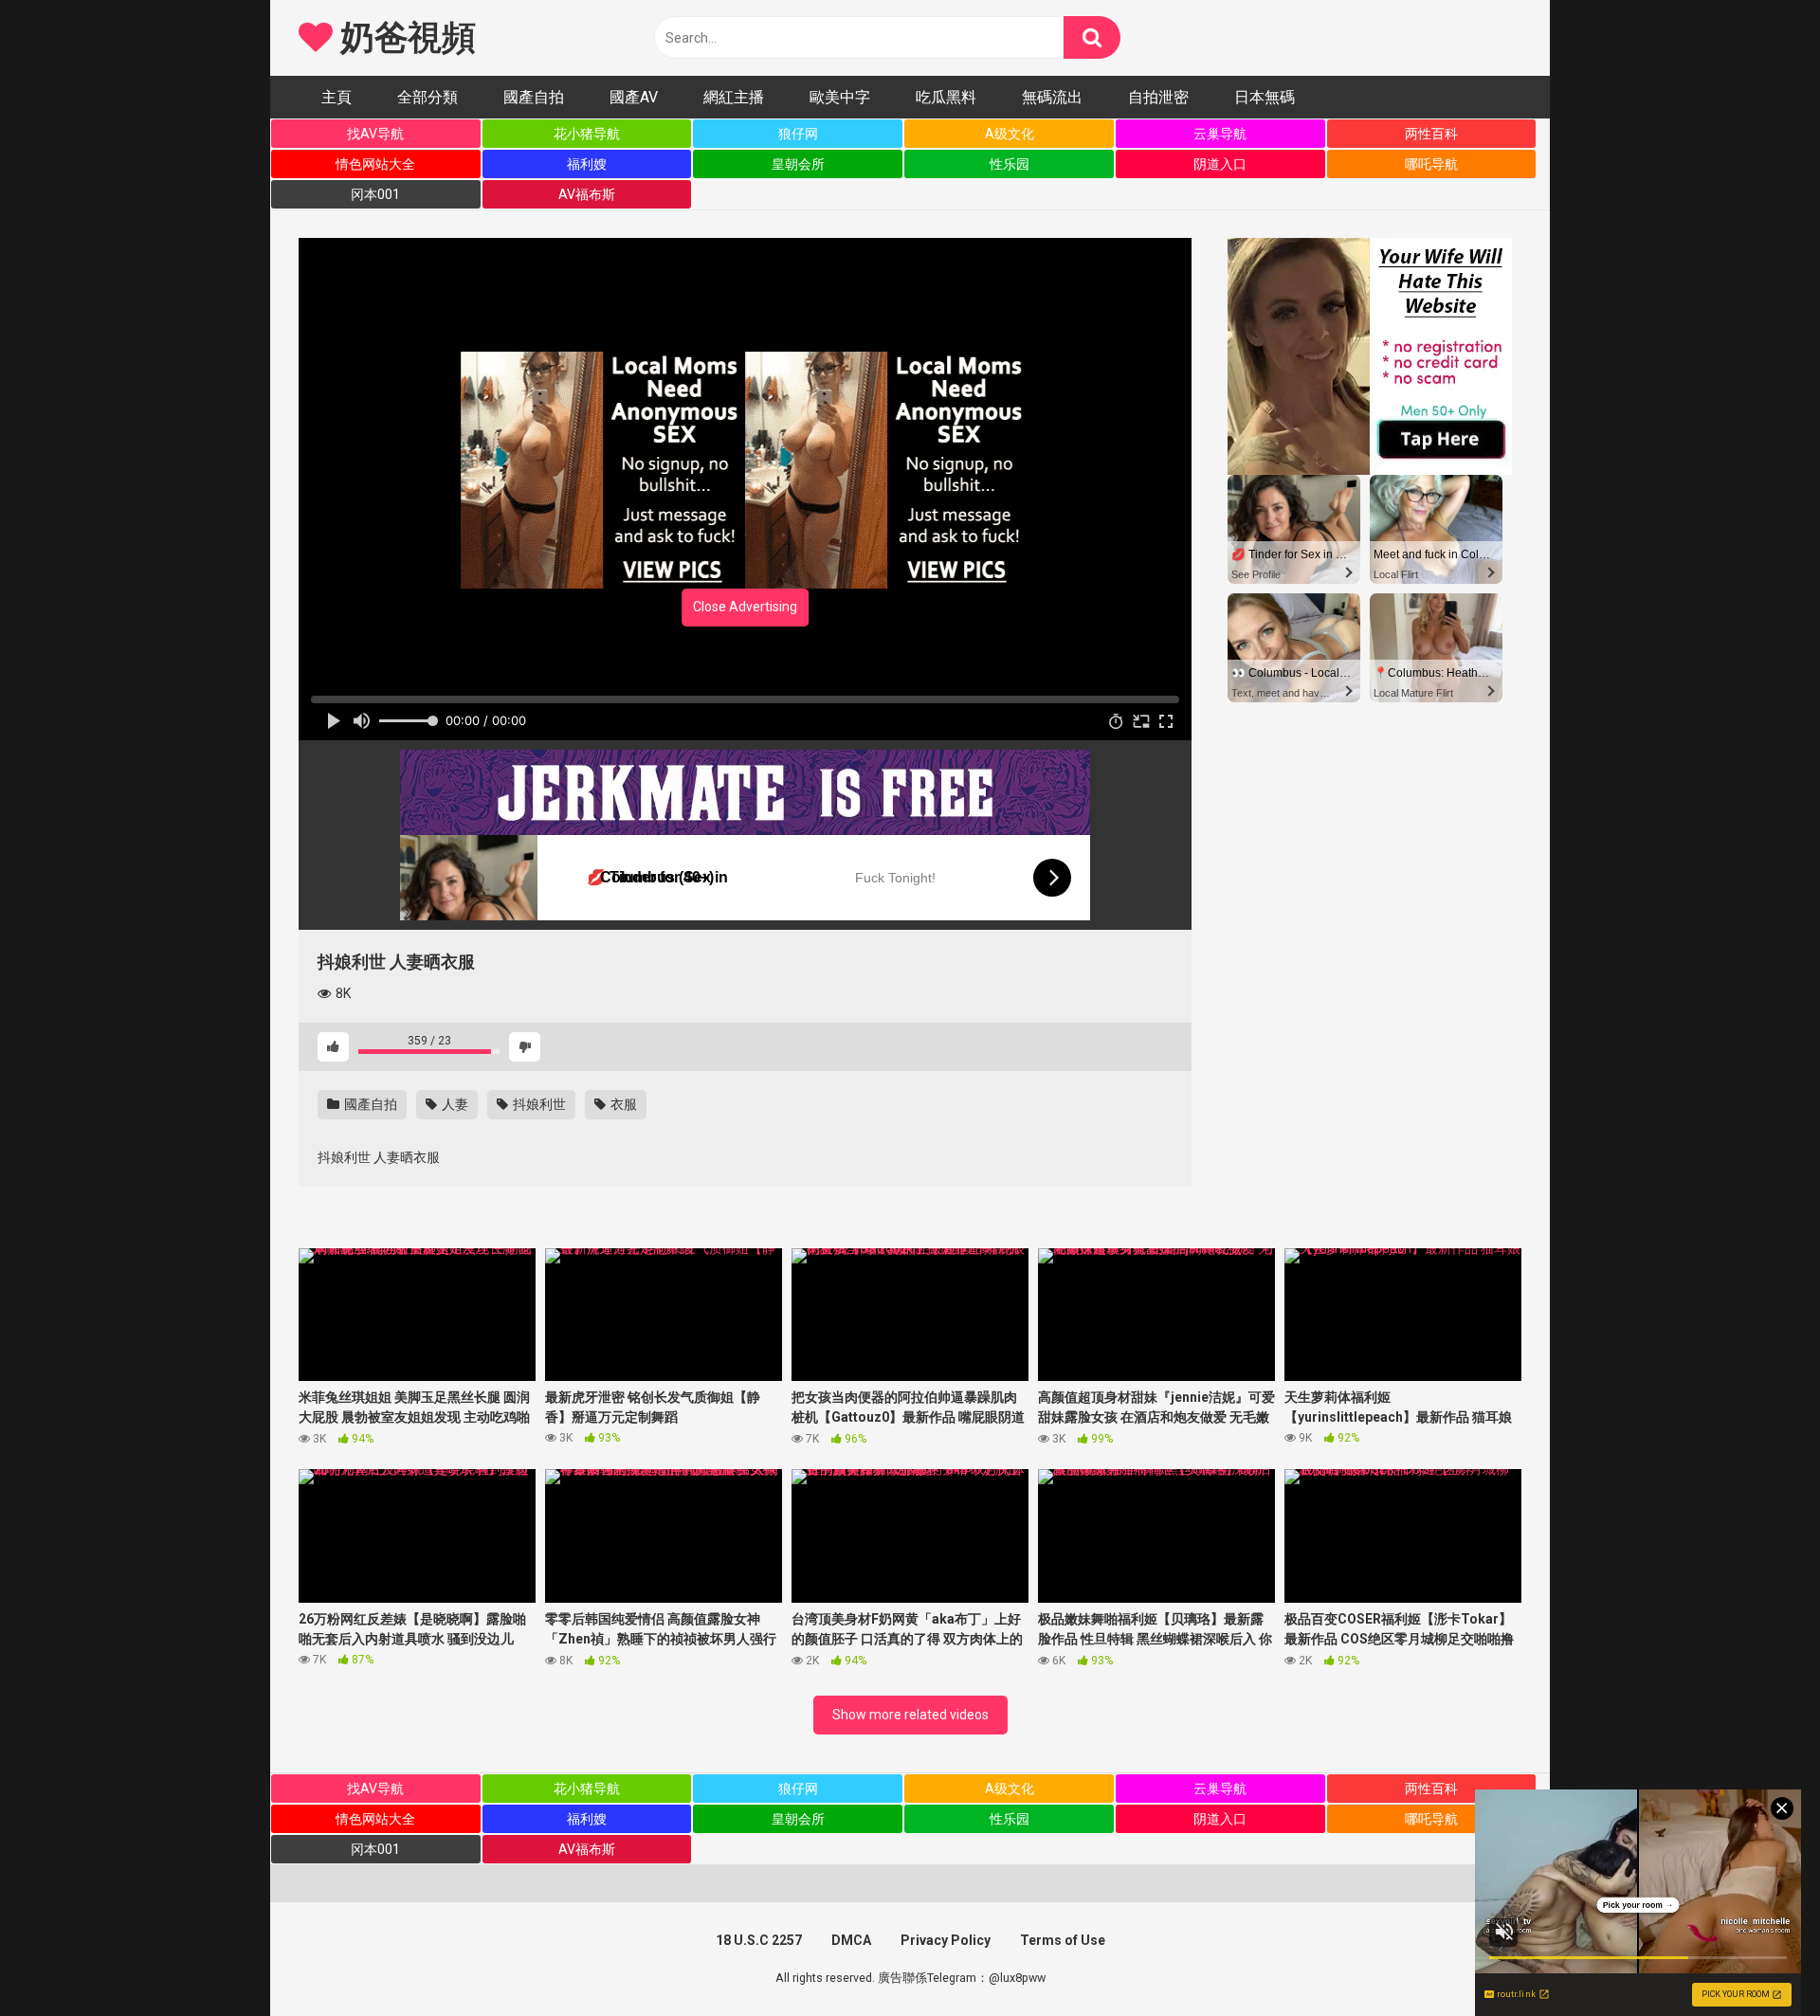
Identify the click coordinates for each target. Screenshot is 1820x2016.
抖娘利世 (538, 1104)
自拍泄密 (1158, 97)
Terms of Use (1063, 1940)
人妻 (454, 1104)
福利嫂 (587, 164)
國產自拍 (534, 97)
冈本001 (375, 194)
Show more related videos (910, 1715)
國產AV (634, 97)
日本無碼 (1265, 97)
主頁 (337, 97)
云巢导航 (1220, 134)
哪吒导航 (1431, 164)
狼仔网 (798, 134)
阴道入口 (1220, 164)
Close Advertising (745, 607)
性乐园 (1010, 164)
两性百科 (1431, 134)
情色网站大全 (375, 164)
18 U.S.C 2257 (759, 1940)
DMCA (851, 1940)
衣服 (622, 1104)
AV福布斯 (587, 194)
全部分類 (428, 97)
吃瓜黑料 (946, 97)
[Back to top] (1756, 1959)
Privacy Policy (946, 1940)
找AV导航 (375, 134)
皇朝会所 (798, 164)
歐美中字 (840, 97)
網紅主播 (734, 97)
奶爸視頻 (404, 38)
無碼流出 (1052, 97)
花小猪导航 (587, 134)
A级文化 (1010, 134)
